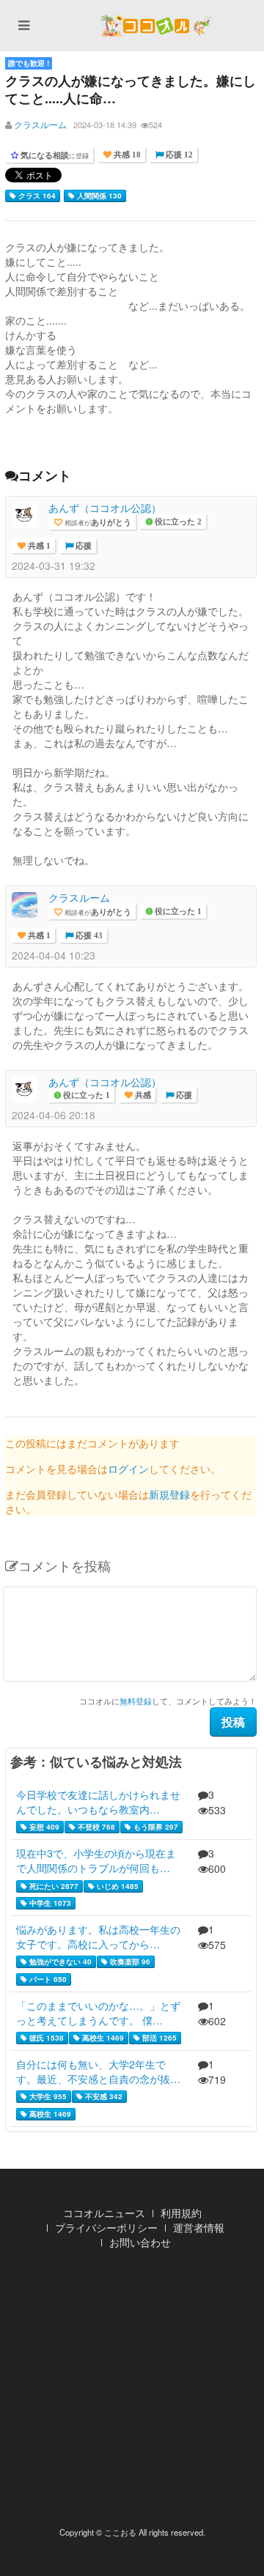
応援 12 (178, 155)
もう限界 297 (155, 1827)
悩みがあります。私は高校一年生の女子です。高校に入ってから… (98, 1937)
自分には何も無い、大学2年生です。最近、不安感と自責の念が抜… (98, 2071)
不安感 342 (103, 2096)
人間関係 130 (98, 196)
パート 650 (47, 1979)
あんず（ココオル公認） (105, 508)
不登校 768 (95, 1827)
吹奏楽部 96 (129, 1961)
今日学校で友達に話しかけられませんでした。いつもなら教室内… (98, 1802)
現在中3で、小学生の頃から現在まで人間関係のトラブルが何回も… (96, 1860)
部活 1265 (158, 2038)
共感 (142, 1095)
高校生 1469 (102, 2038)
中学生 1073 (49, 1903)
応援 (82, 546)
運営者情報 (199, 2227)
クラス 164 (36, 196)
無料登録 (136, 1701)
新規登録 (169, 1494)
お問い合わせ (140, 2242)
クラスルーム (40, 124)
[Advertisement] (132, 2392)
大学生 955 (47, 2096)
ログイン (128, 1469)
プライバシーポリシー (106, 2227)
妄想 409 (43, 1827)
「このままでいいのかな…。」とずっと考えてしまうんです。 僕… (98, 2013)
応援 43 (88, 936)
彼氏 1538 (45, 2038)
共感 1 (38, 546)
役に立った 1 (177, 912)
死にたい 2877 (53, 1886)
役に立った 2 (177, 522)
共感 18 (126, 155)
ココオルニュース (104, 2213)
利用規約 (181, 2213)
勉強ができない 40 (59, 1961)
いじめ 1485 (117, 1886)
